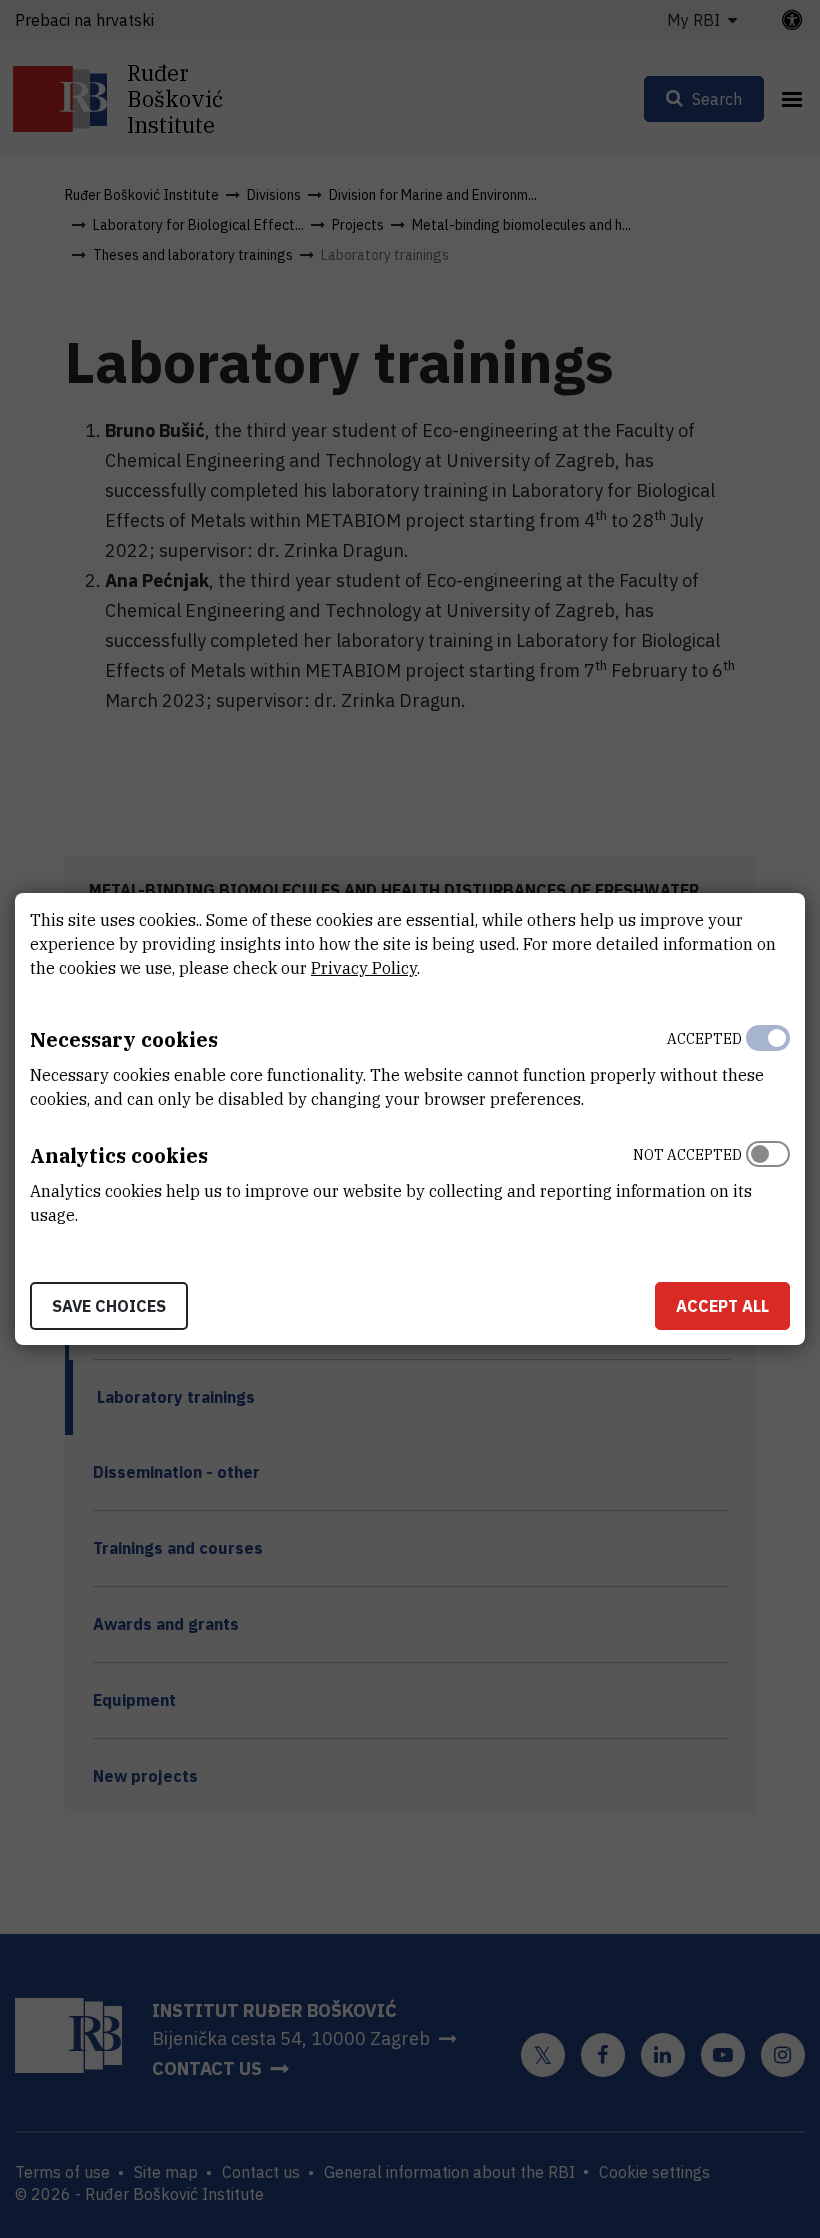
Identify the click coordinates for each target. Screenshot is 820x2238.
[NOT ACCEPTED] (768, 1180)
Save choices (109, 1306)
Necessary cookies (124, 1039)
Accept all (722, 1306)
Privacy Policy (364, 968)
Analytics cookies (119, 1155)
